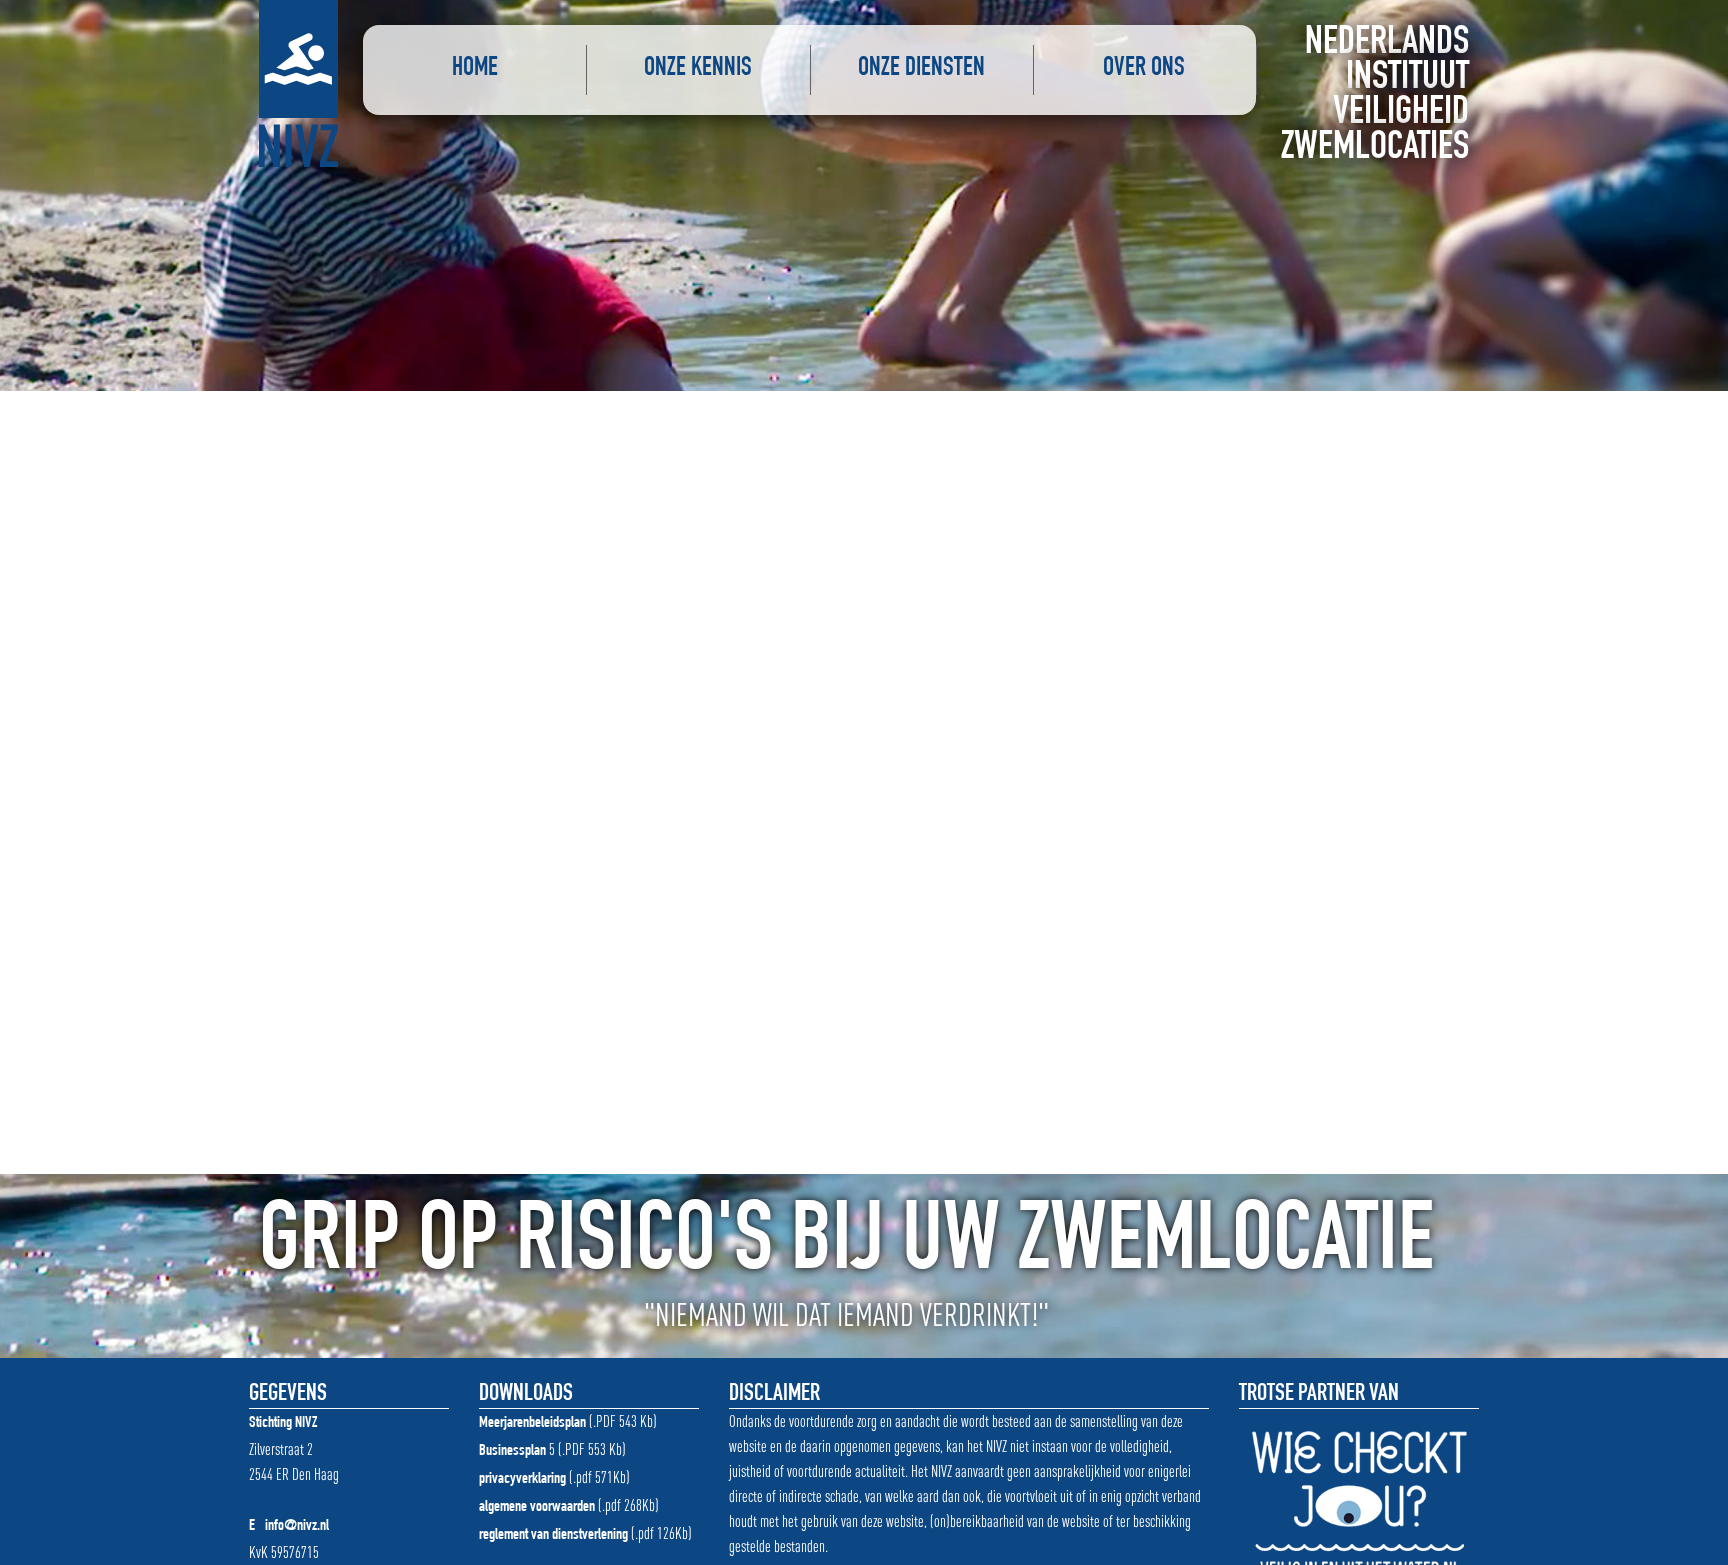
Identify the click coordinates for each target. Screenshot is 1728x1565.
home (475, 69)
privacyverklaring (522, 1480)
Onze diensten (921, 69)
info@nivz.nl (297, 1527)
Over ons (1144, 69)
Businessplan (512, 1452)
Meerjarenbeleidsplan (532, 1424)
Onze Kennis (698, 69)
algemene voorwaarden (537, 1508)
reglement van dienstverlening (553, 1536)
